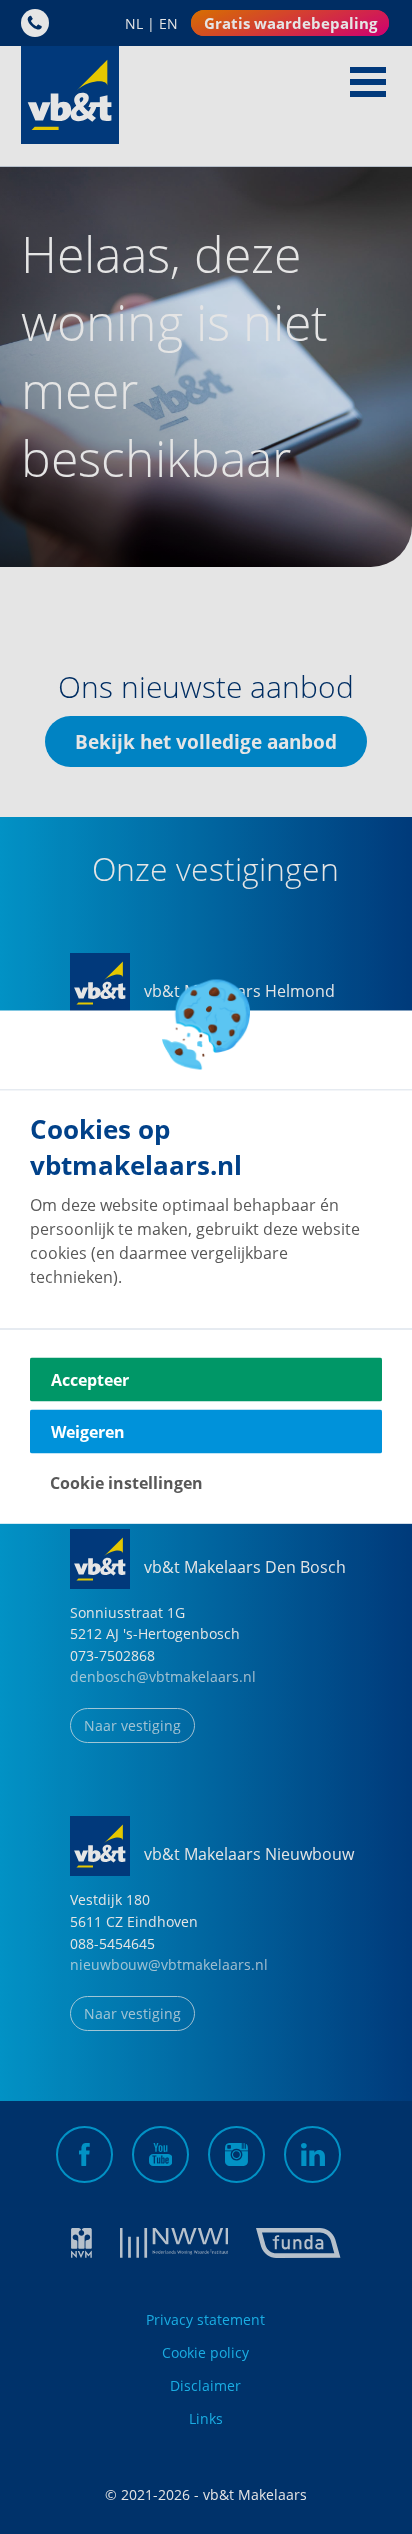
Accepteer (90, 1380)
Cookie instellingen (126, 1483)
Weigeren (88, 1432)
